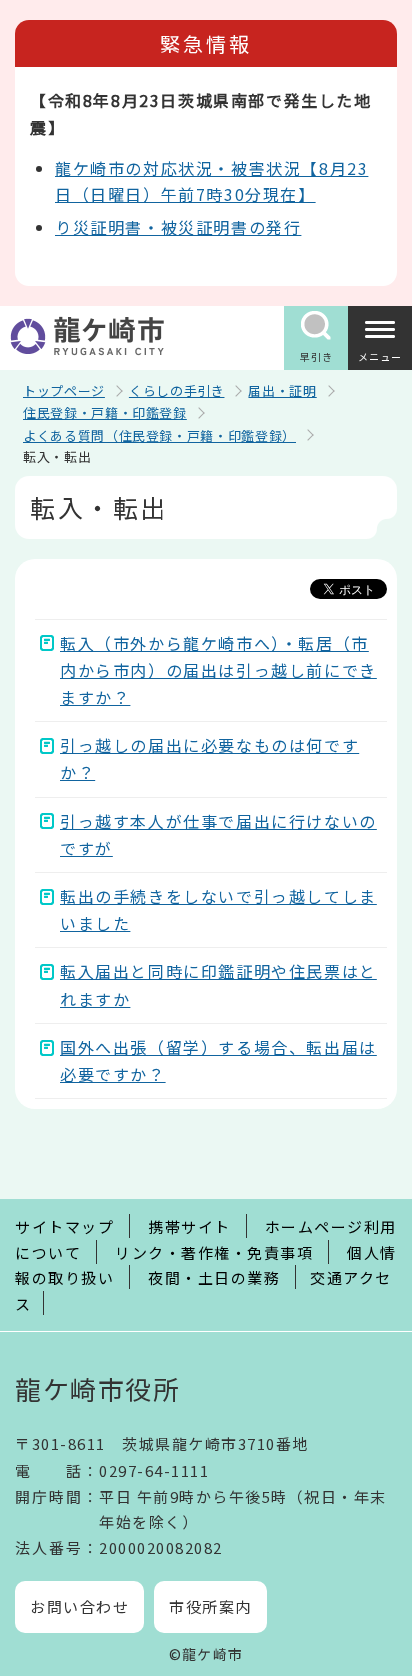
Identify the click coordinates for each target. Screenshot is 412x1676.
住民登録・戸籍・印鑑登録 (105, 412)
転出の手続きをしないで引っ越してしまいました (218, 909)
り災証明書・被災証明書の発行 (178, 227)
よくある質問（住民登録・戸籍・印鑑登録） (159, 435)
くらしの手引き (177, 390)
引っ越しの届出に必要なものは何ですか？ (209, 758)
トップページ (64, 390)
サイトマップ (64, 1226)
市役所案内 (210, 1606)
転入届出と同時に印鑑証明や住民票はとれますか (218, 984)
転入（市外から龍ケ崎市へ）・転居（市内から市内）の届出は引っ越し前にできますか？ (218, 670)
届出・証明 (282, 390)
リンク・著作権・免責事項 (214, 1252)
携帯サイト (189, 1226)
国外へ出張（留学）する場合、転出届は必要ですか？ (218, 1060)
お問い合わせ (79, 1606)
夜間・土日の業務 (214, 1277)
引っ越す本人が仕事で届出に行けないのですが (218, 834)
